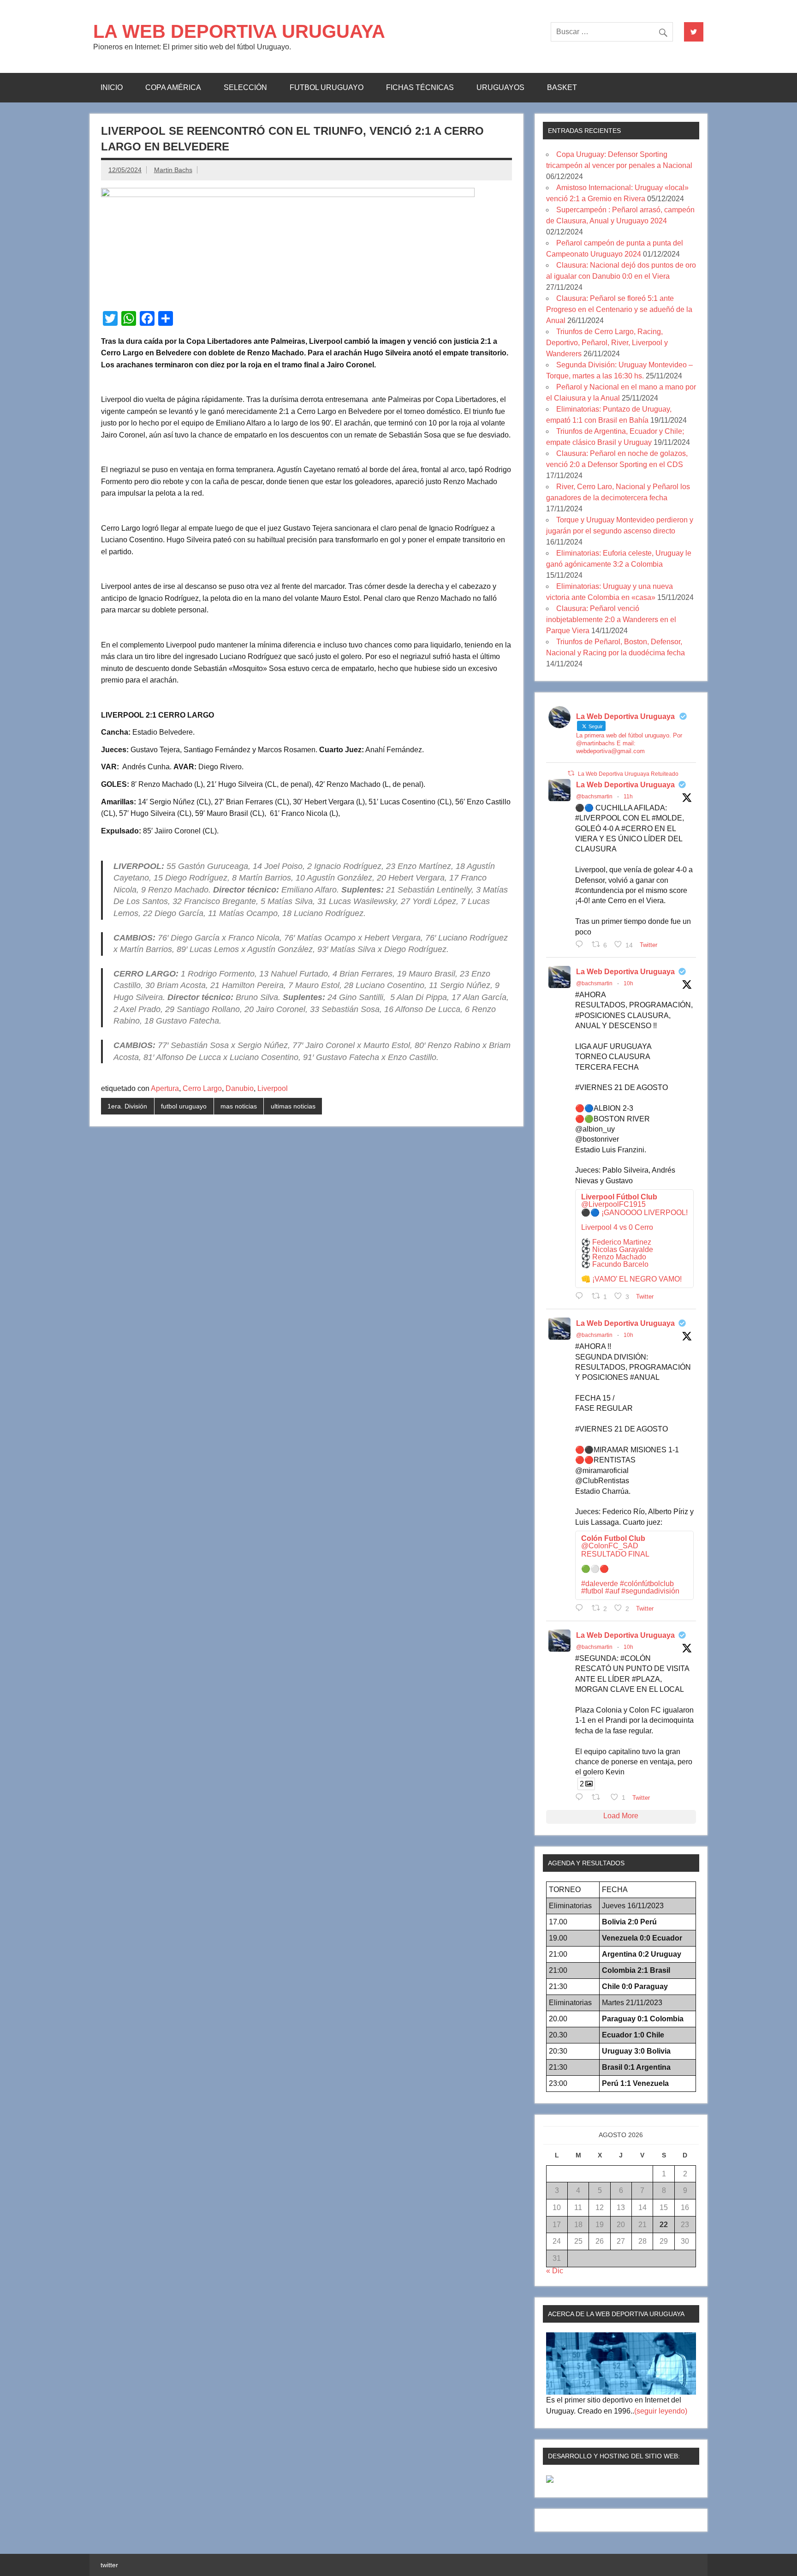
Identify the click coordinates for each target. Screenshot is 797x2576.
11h (628, 797)
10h (628, 983)
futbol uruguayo (327, 87)
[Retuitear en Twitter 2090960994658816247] (599, 1797)
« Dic (555, 2271)
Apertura (165, 1088)
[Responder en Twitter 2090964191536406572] (581, 1608)
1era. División (127, 1106)
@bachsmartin (594, 797)
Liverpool (273, 1088)
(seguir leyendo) (661, 2411)
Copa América (173, 87)
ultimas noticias (293, 1106)
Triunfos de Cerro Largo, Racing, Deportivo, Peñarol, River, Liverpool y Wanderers (607, 343)
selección (245, 87)
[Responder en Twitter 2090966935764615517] (581, 1296)
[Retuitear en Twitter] (571, 773)
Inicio (112, 87)
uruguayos (500, 87)
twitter (109, 2565)
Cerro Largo (202, 1088)
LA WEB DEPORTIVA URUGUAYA (239, 31)
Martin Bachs (173, 170)
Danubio (240, 1088)
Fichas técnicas (420, 87)
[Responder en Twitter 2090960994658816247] (581, 1797)
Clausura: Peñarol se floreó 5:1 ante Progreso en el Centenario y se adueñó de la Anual (619, 309)
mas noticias (239, 1106)
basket (562, 87)
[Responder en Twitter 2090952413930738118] (581, 944)
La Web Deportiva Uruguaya (625, 785)
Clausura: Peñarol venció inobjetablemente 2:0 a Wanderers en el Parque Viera (611, 620)
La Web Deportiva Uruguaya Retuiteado (628, 774)
